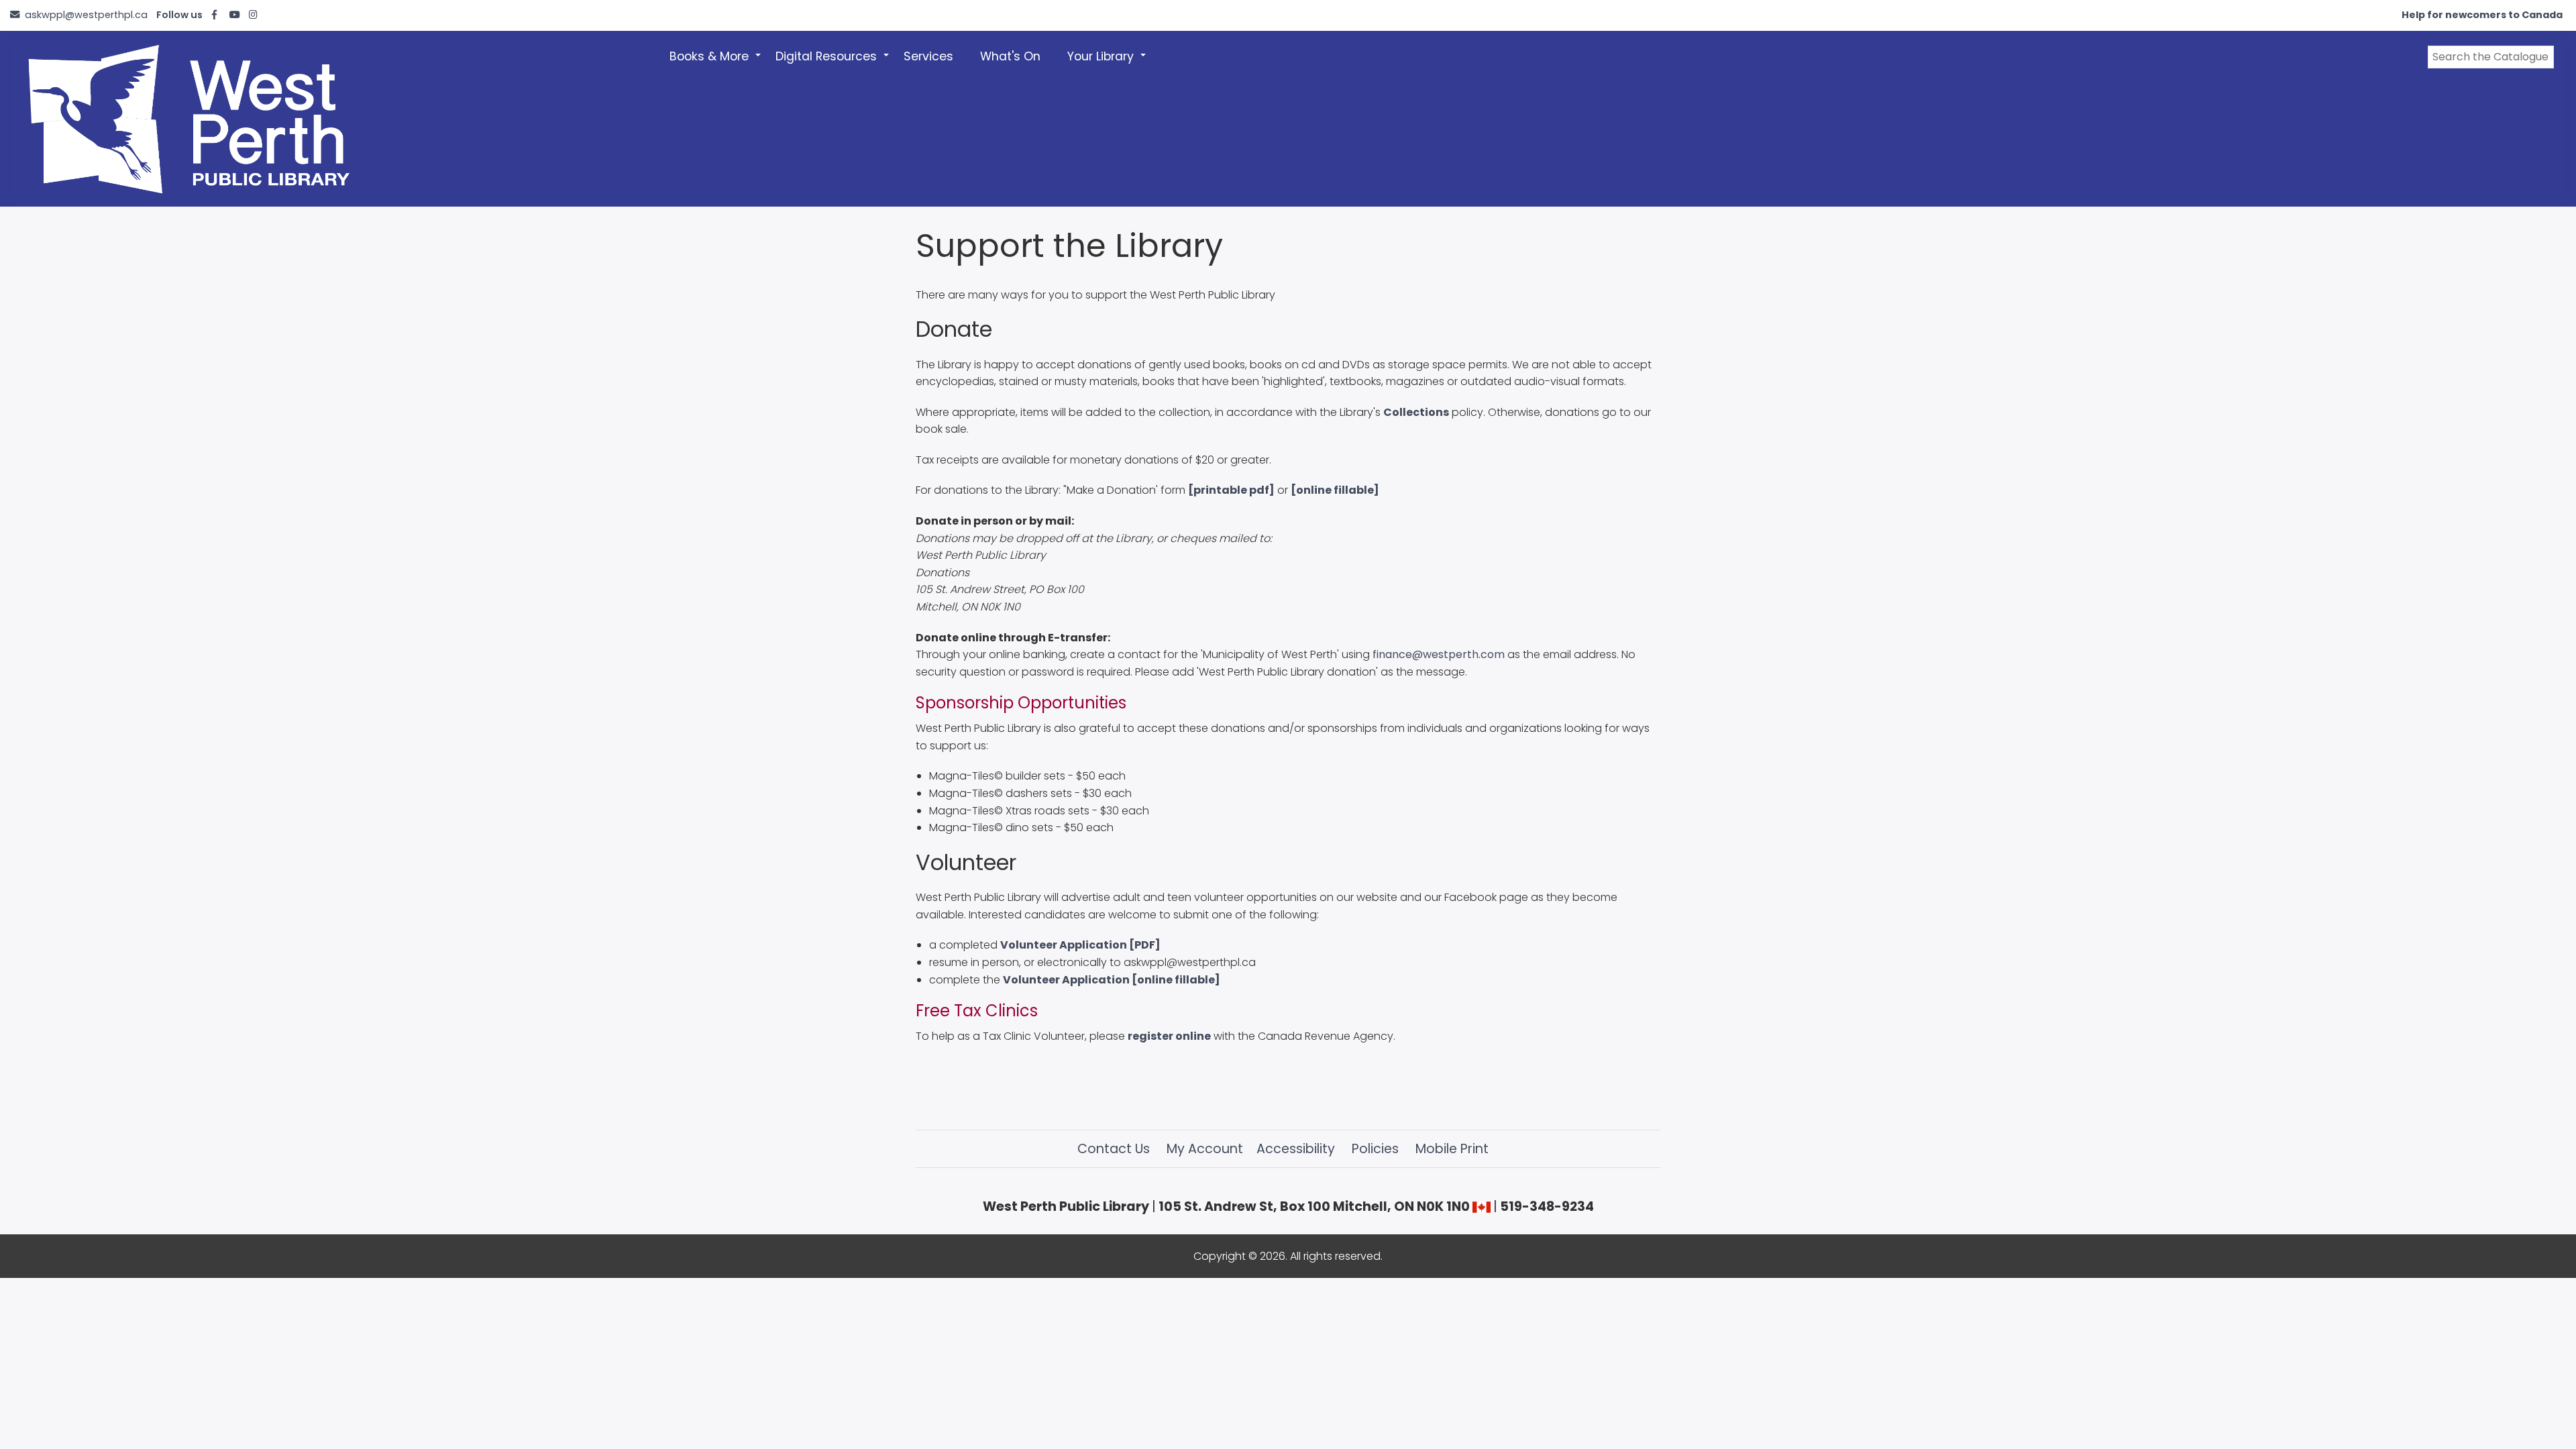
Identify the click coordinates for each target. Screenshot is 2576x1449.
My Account (1205, 1149)
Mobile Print (1452, 1149)
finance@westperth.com (1439, 654)
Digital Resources (833, 64)
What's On (1010, 56)
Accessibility (1296, 1149)
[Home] (325, 119)
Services (928, 56)
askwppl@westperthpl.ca (86, 15)
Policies (1375, 1149)
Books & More (716, 64)
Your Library (1107, 64)
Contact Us (1114, 1149)
